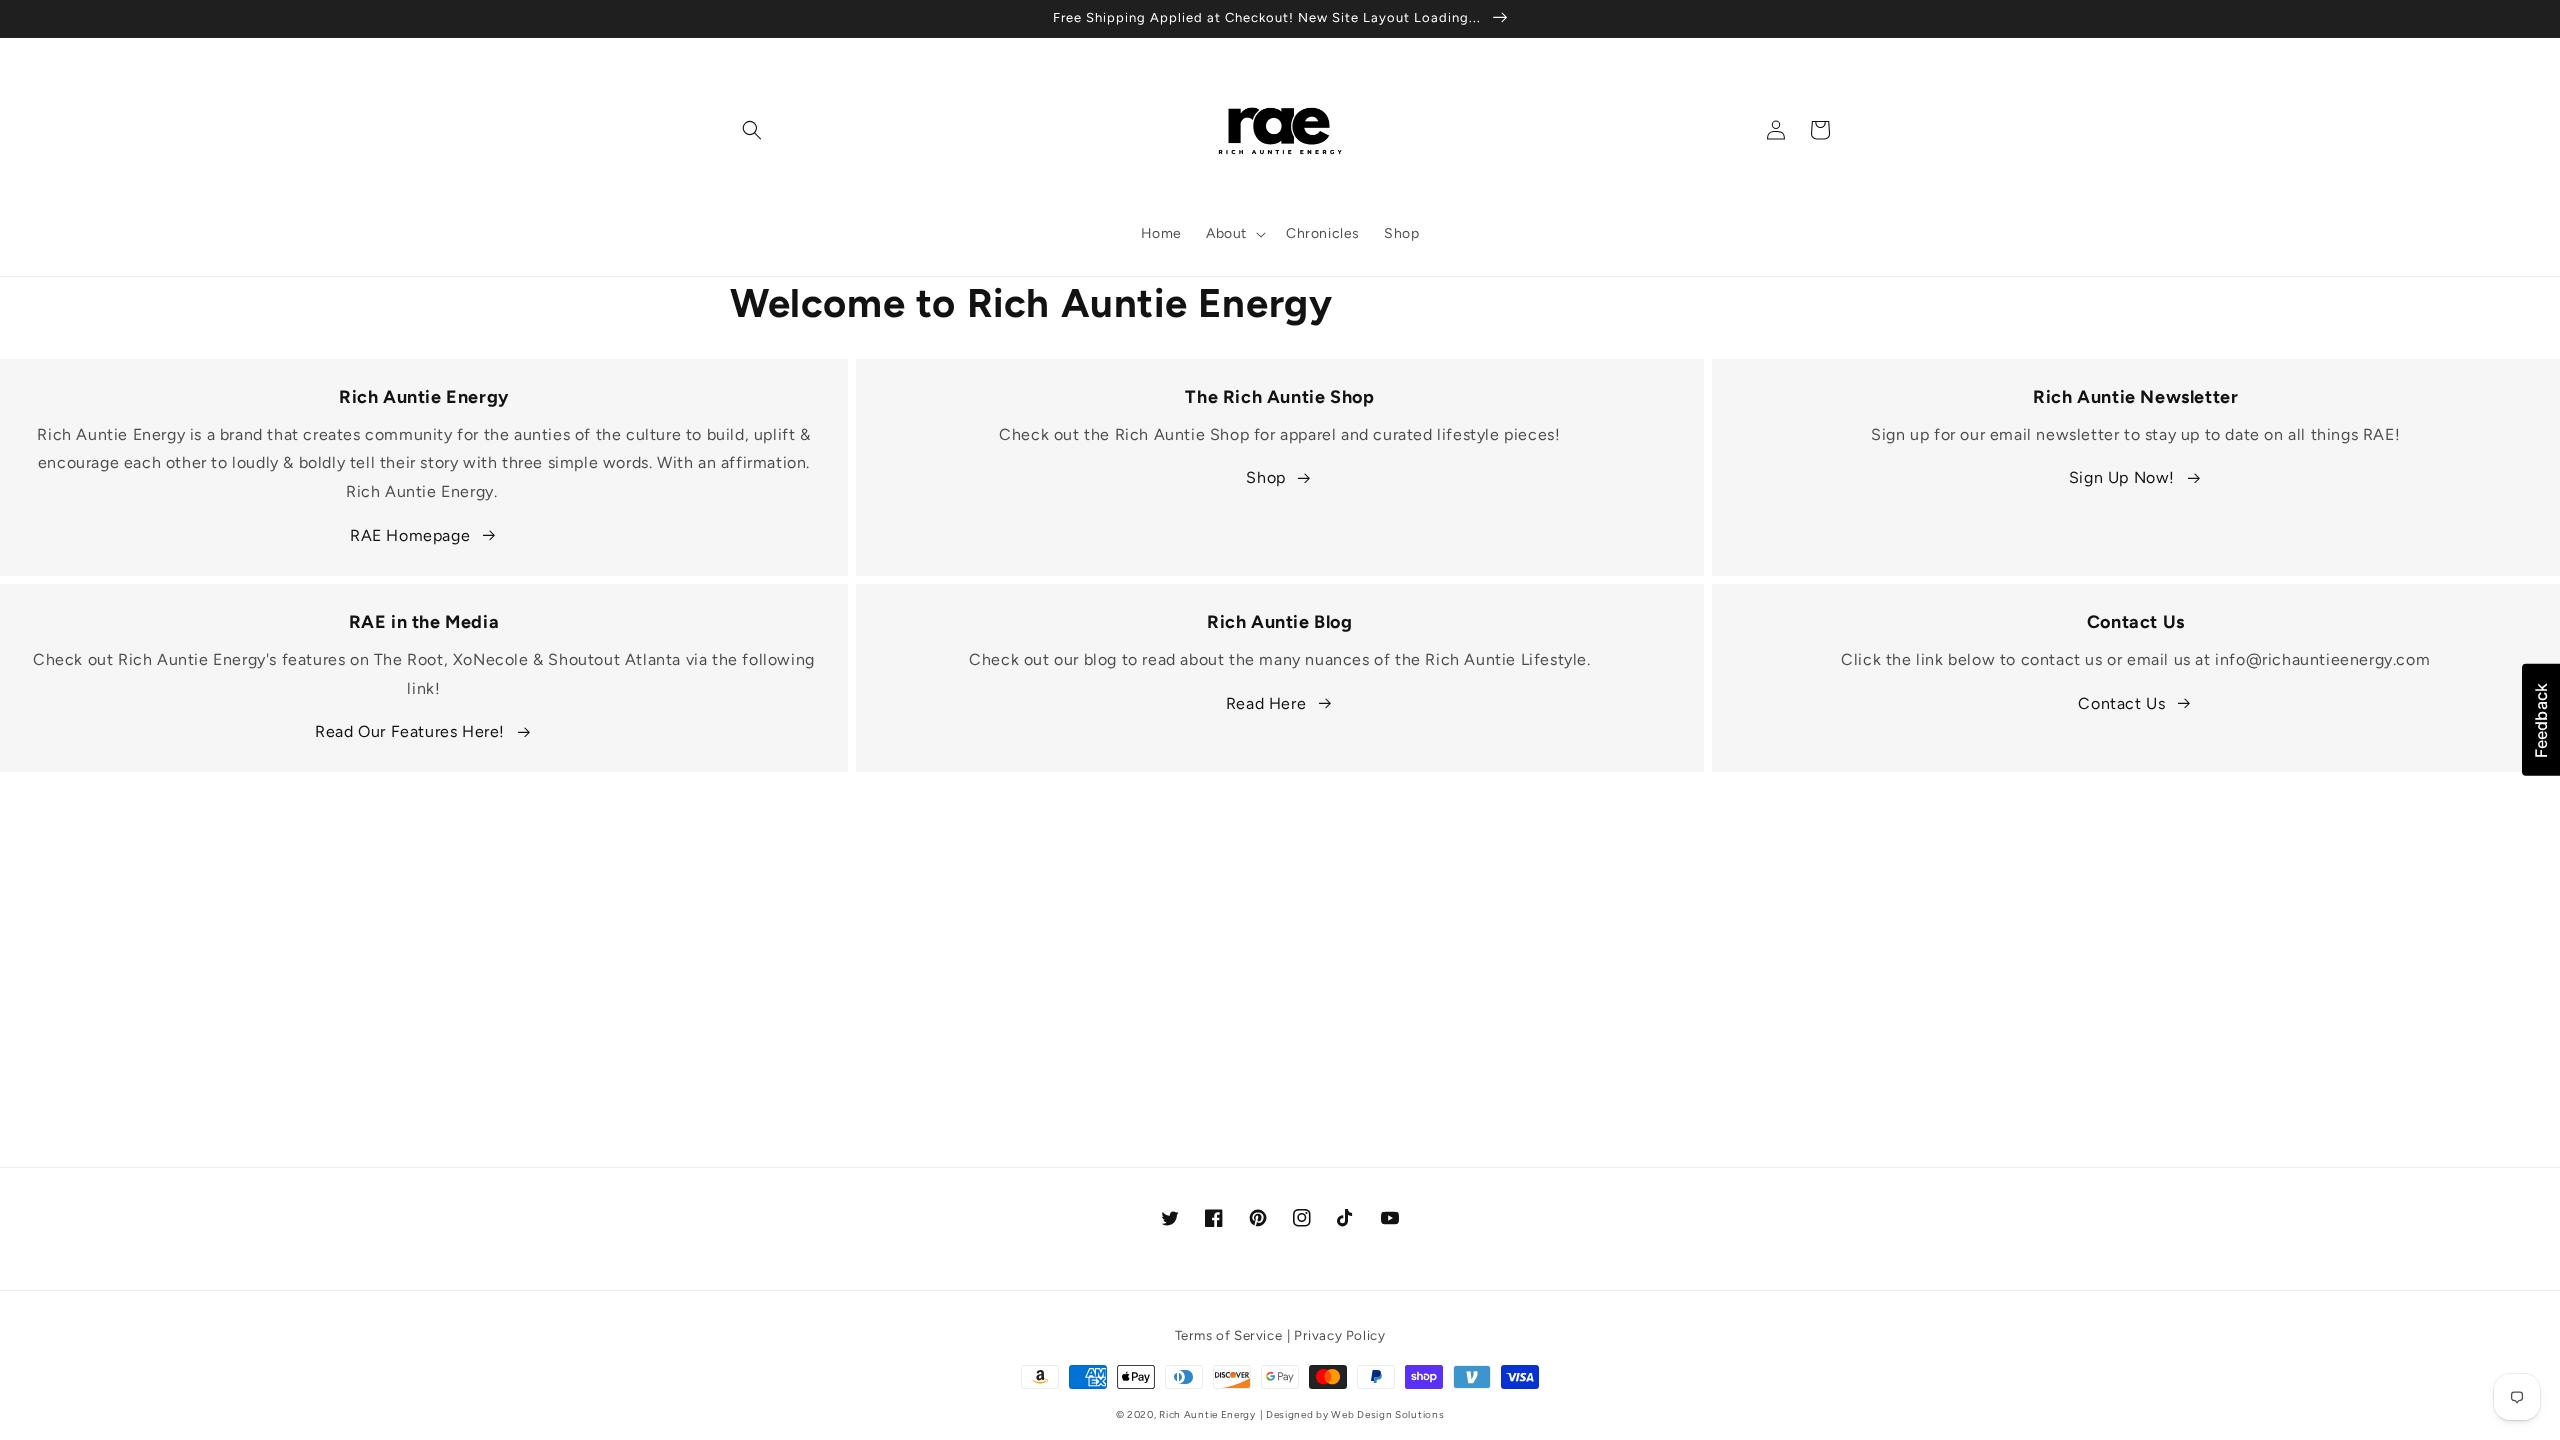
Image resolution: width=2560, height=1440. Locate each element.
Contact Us (2121, 703)
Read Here (1266, 703)
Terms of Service (1229, 1335)
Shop (1265, 477)
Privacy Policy (1339, 1335)
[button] (752, 130)
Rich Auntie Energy (1207, 1414)
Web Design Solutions (1387, 1414)
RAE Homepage (410, 535)
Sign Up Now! (2122, 477)
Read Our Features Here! (410, 731)
